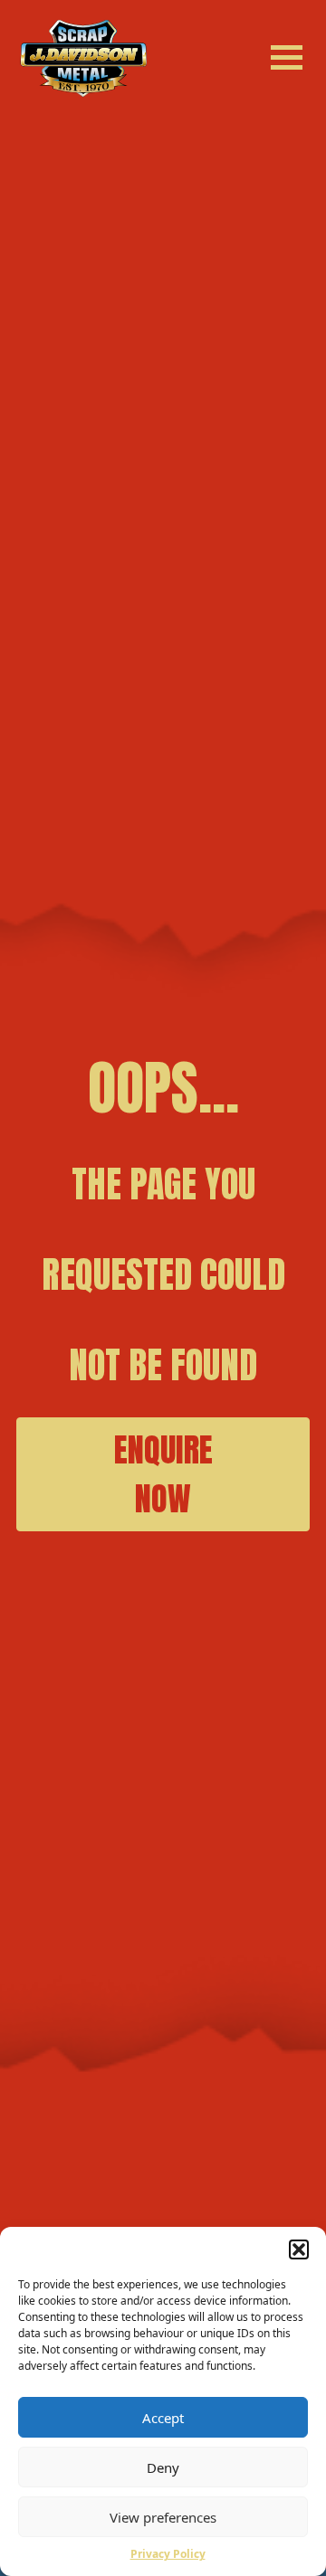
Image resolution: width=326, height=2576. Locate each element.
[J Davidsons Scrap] (84, 57)
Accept (163, 2418)
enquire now (163, 1474)
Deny (163, 2467)
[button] (299, 2249)
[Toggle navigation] (284, 53)
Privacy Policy (168, 2554)
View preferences (163, 2517)
